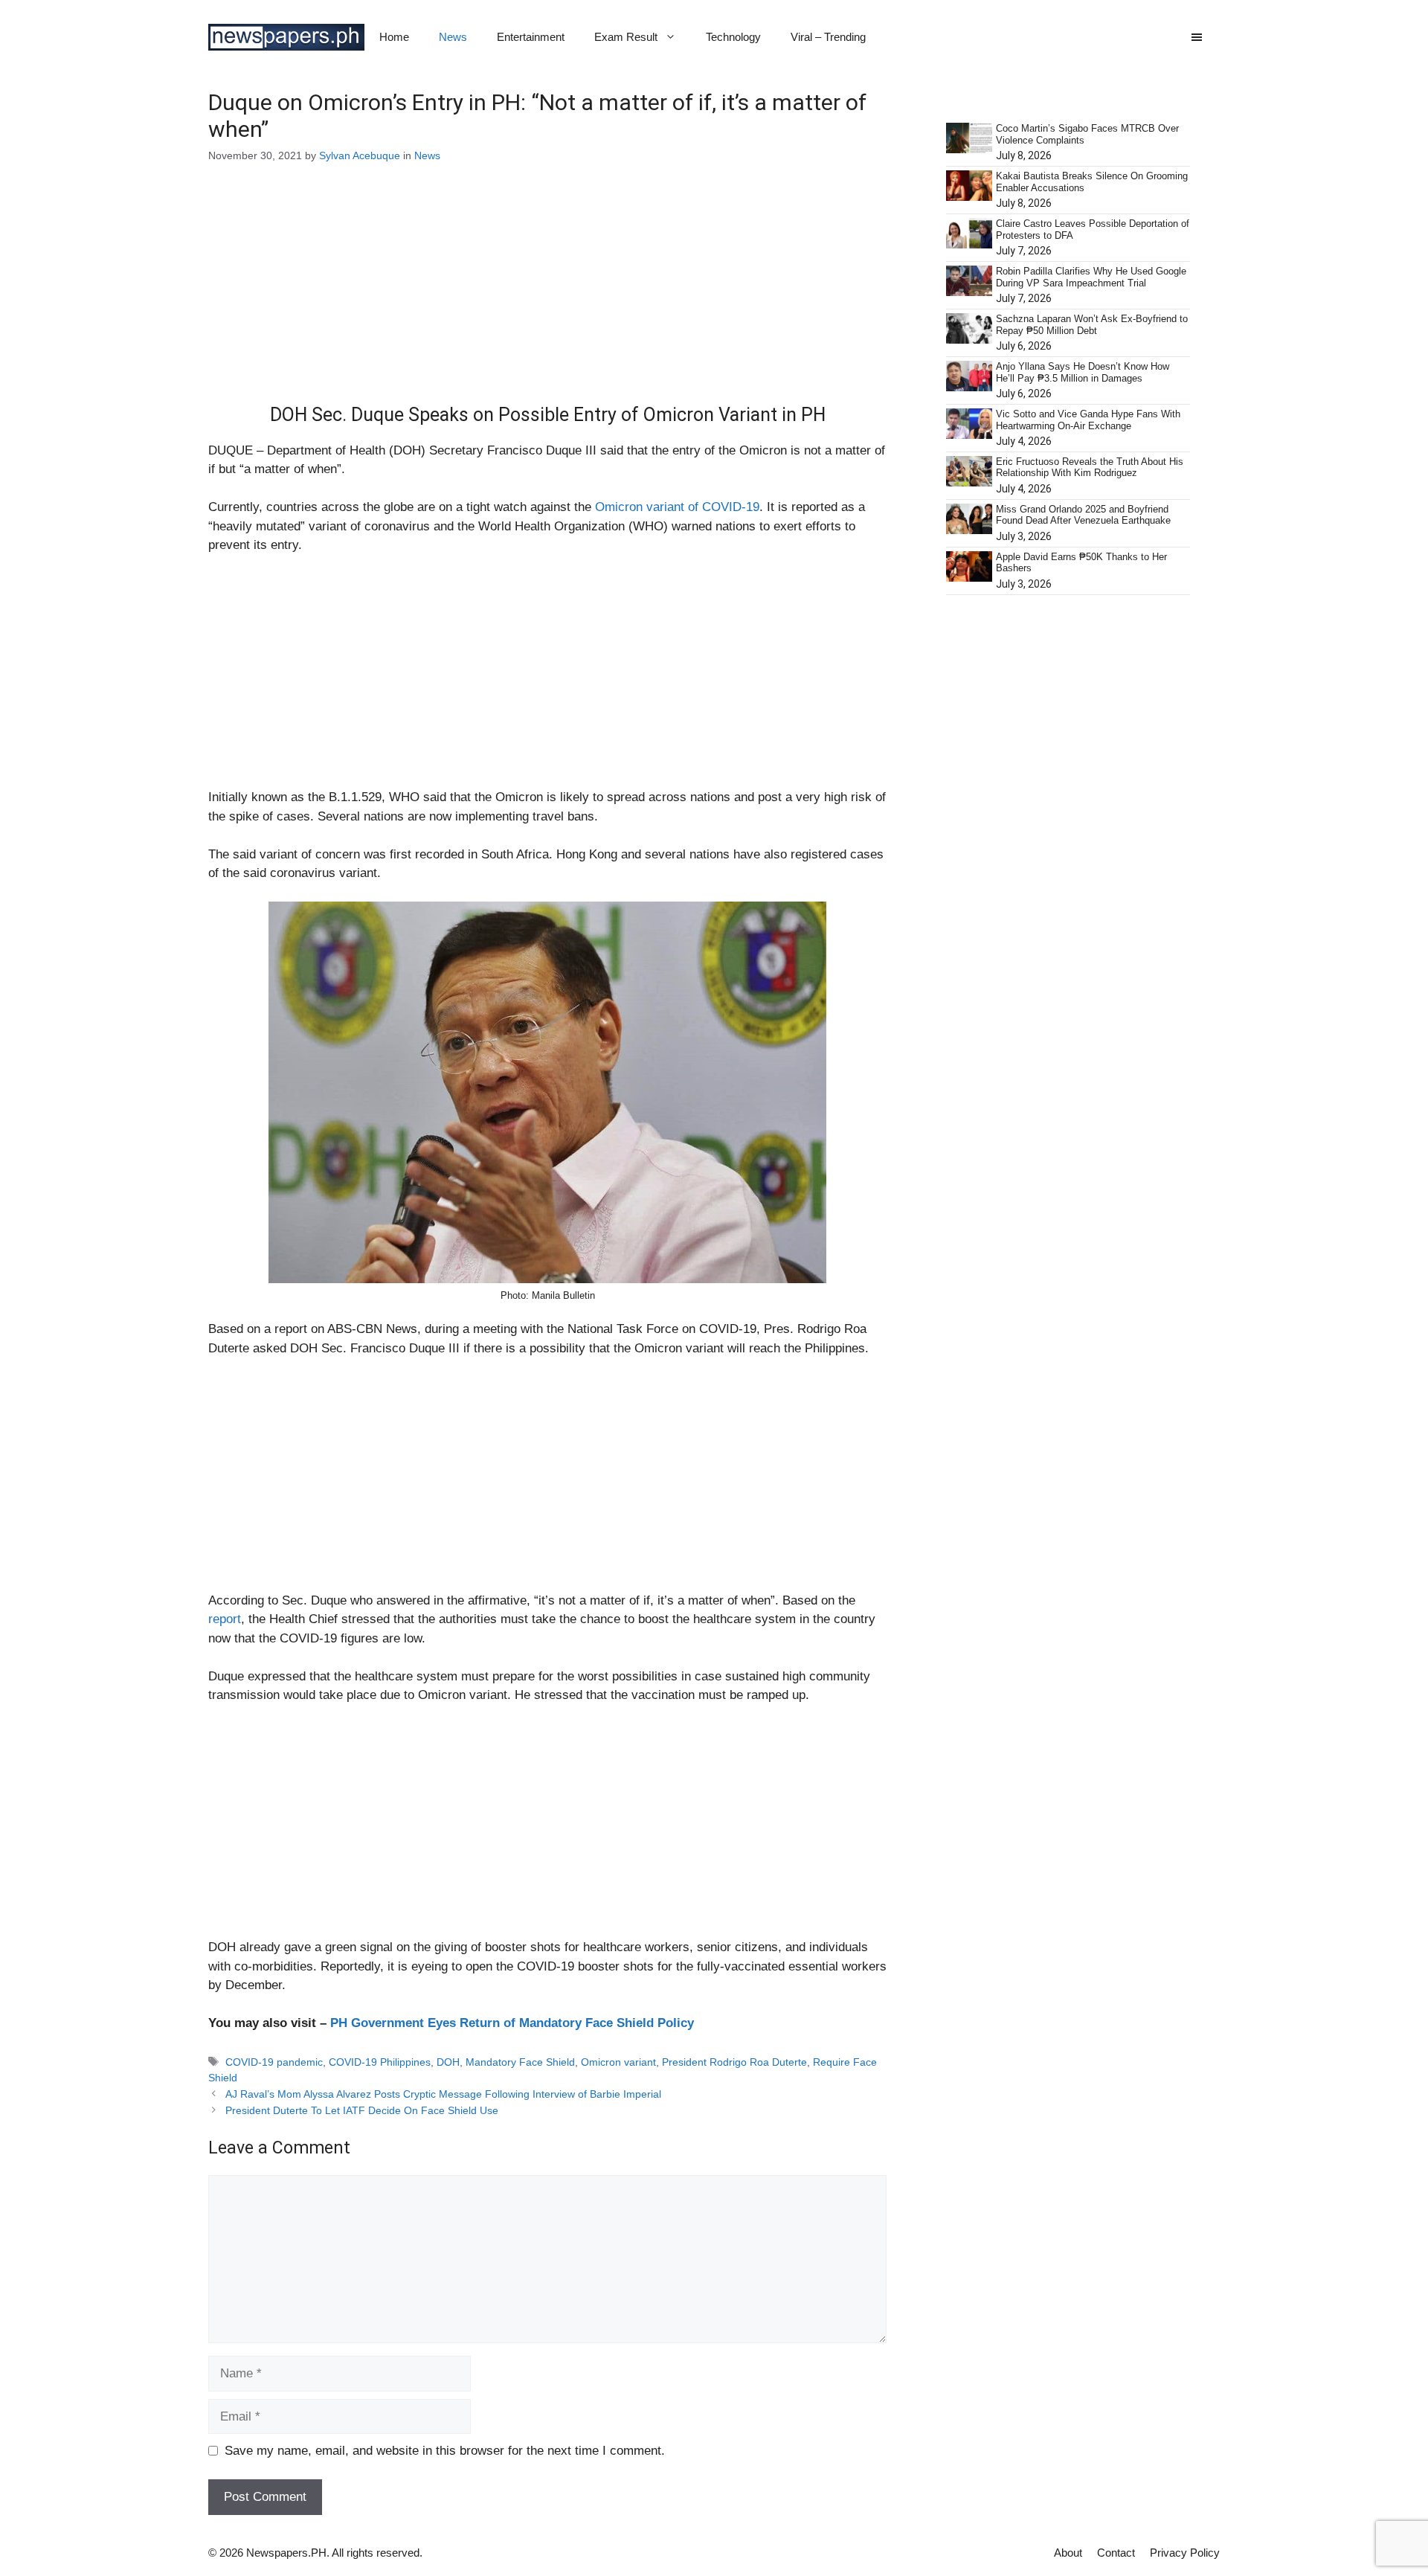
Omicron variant (618, 2062)
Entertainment (531, 37)
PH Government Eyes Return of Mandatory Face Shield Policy (512, 2023)
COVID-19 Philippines (380, 2062)
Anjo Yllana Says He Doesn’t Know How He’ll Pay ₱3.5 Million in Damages (1083, 372)
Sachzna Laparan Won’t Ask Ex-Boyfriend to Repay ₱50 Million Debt (1092, 325)
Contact (1116, 2553)
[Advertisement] (547, 294)
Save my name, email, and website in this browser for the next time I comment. (445, 2451)
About (1068, 2553)
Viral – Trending (828, 37)
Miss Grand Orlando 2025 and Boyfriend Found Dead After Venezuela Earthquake (1083, 515)
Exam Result (626, 37)
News (453, 37)
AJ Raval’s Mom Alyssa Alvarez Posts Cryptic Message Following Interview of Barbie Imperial (443, 2094)
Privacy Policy (1185, 2553)
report (225, 1619)
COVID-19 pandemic (274, 2062)
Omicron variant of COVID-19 (677, 507)
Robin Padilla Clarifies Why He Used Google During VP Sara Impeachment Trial (1091, 277)
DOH (448, 2062)
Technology (733, 37)
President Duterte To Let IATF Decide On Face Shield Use (362, 2110)
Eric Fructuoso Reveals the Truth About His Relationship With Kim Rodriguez (1090, 468)
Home (394, 37)
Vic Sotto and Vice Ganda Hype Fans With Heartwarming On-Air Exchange (1088, 420)
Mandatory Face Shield (520, 2062)
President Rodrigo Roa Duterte (734, 2062)
